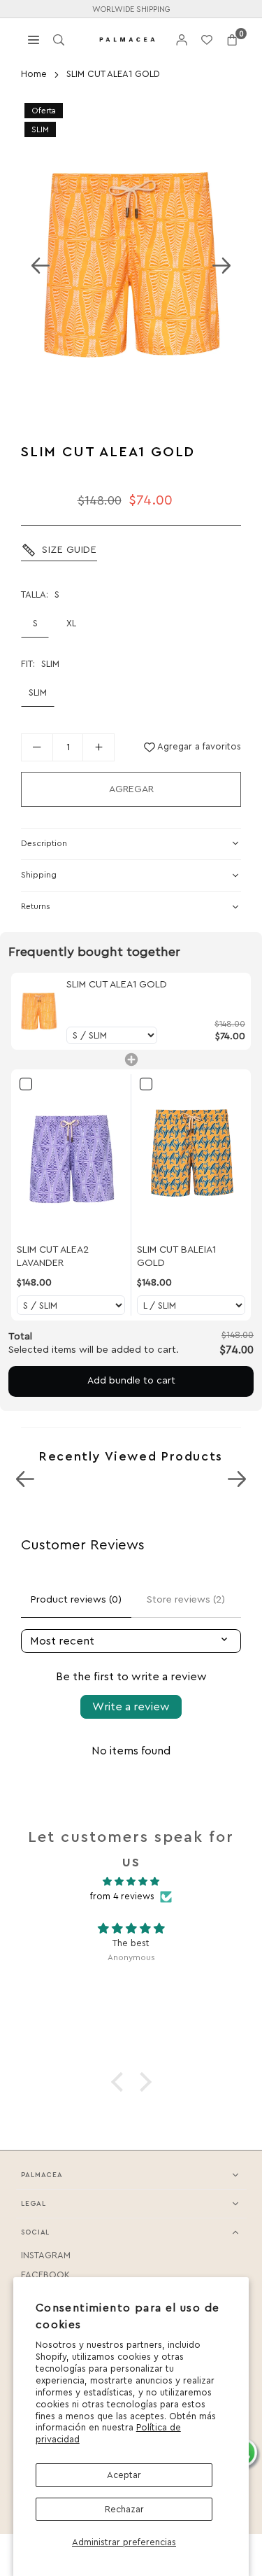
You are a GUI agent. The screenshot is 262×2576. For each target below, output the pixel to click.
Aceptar (124, 2475)
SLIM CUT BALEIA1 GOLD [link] (176, 1257)
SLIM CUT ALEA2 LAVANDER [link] (53, 1257)
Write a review (131, 1707)
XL (71, 623)
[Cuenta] (182, 40)
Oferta (44, 111)
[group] (131, 265)
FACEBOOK (45, 2275)
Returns (36, 906)
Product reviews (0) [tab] (76, 1600)
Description (44, 843)
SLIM (40, 129)
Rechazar (124, 2509)
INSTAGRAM (46, 2255)
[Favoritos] (207, 40)
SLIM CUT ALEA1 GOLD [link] (117, 985)
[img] (131, 1882)
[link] (39, 1011)
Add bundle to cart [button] (131, 1381)
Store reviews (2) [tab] (186, 1600)
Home (34, 74)
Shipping (39, 875)
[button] (232, 40)
